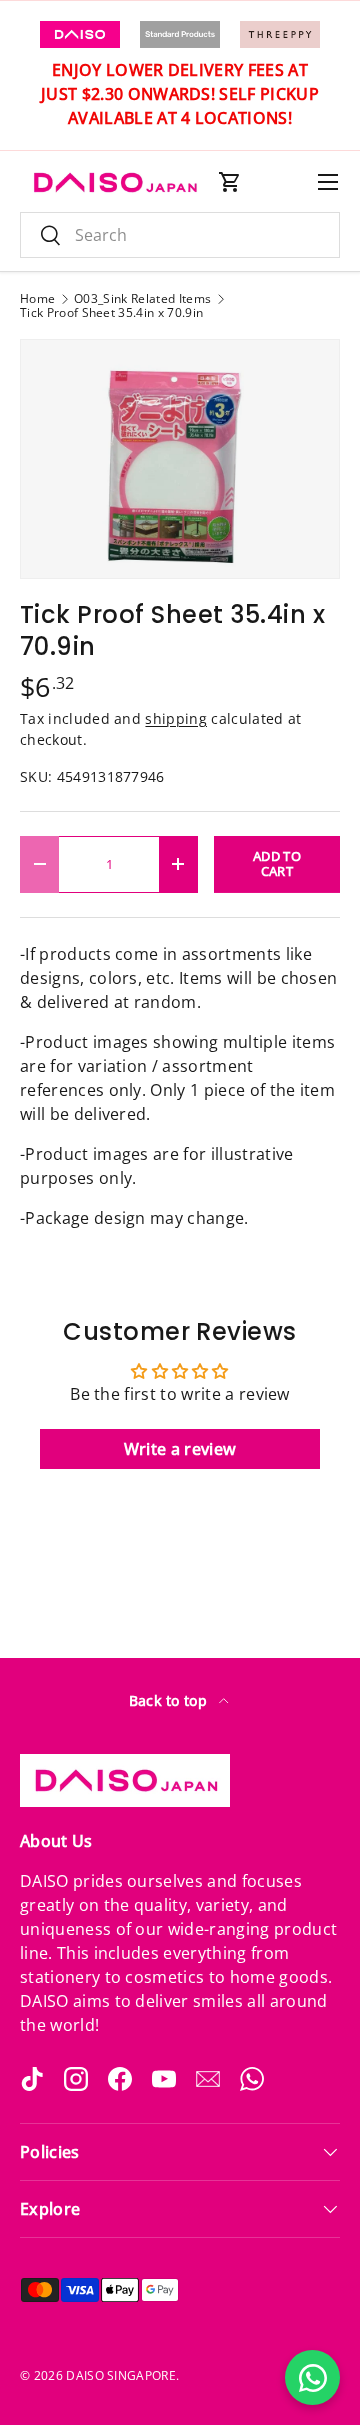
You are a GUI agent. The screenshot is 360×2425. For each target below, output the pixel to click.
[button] (230, 182)
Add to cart (277, 863)
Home (37, 299)
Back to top (170, 1700)
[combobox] (180, 235)
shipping (176, 718)
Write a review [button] (180, 1449)
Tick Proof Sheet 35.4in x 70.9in (111, 313)
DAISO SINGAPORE (121, 2375)
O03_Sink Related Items (142, 299)
